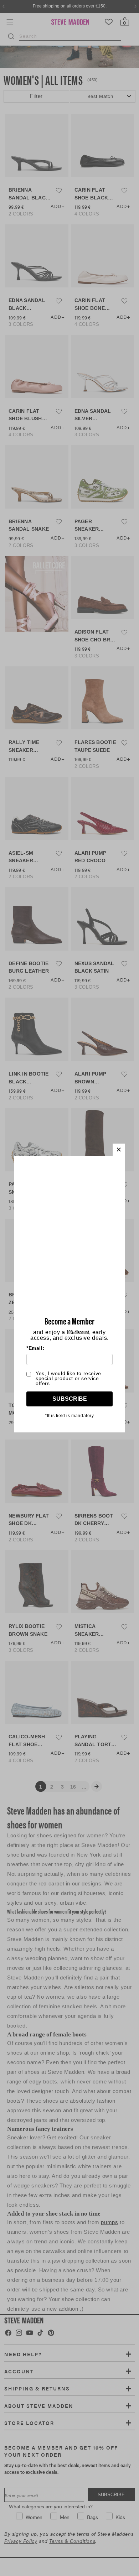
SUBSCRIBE (70, 1399)
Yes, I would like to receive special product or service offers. (68, 1378)
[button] (119, 1150)
